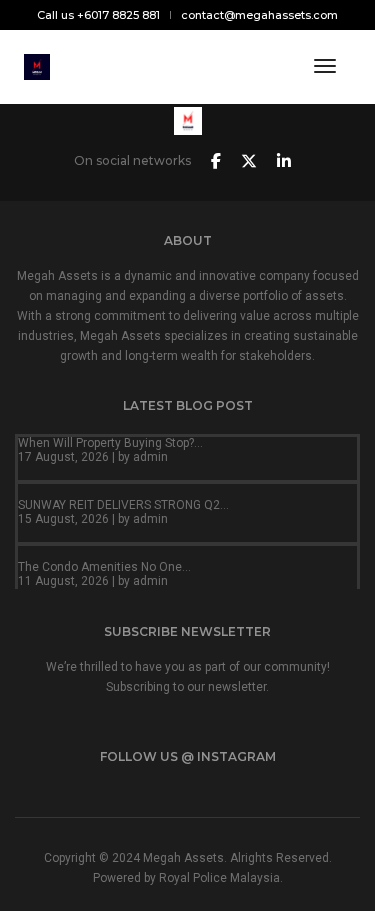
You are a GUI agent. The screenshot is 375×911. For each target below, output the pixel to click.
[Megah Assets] (37, 66)
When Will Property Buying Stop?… (110, 443)
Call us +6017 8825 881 (98, 15)
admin (150, 457)
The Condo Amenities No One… (104, 567)
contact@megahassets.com (259, 15)
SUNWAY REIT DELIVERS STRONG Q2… (123, 505)
